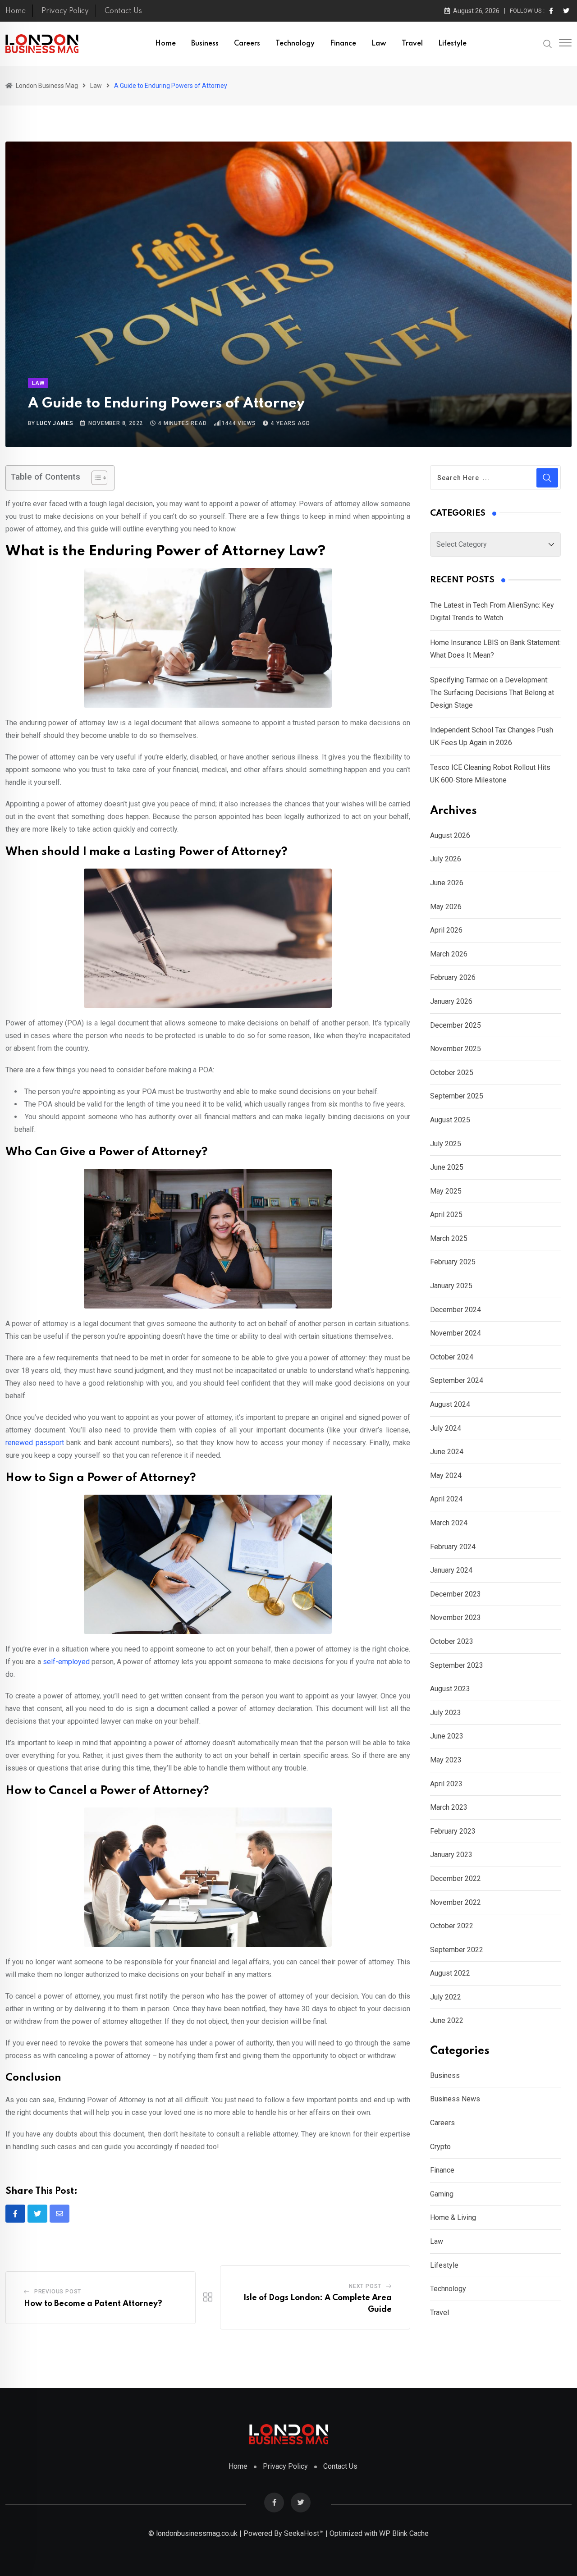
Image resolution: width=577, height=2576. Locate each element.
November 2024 (456, 1333)
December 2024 (456, 1310)
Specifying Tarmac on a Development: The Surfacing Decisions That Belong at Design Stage (492, 693)
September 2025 (457, 1096)
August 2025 (450, 1120)
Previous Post (58, 2292)
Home (16, 11)
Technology (295, 44)
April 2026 (446, 930)
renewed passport (35, 1443)
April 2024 (446, 1499)
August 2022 (450, 1973)
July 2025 (446, 1144)
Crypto (440, 2147)
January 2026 (451, 1001)
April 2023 (446, 1784)
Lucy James (55, 423)
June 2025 (447, 1167)
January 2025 (451, 1286)
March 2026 (449, 954)
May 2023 (446, 1760)
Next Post (365, 2286)
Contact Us (123, 11)
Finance (343, 44)
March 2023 (449, 1807)
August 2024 (450, 1404)
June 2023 (447, 1736)
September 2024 (457, 1380)
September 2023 (457, 1665)
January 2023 (451, 1855)
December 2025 (456, 1025)
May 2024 (446, 1476)
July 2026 (446, 859)
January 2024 (451, 1570)
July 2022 (446, 1997)
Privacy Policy (65, 11)
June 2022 (447, 2020)
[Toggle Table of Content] (95, 478)
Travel (412, 44)
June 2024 (447, 1452)
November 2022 (456, 1902)
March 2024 (449, 1523)
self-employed (66, 1662)
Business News (455, 2099)
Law (379, 44)
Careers (247, 44)
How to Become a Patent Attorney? (93, 2304)
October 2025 (452, 1073)
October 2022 (452, 1926)
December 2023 (456, 1594)
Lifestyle (452, 44)
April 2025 (446, 1215)
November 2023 (456, 1617)
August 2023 (450, 1689)
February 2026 (453, 977)
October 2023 (452, 1641)
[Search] (548, 43)
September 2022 (457, 1950)
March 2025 (449, 1238)
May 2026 (446, 907)
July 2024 (446, 1428)
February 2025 (453, 1262)
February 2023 (453, 1831)
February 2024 (453, 1547)
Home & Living (453, 2217)
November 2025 (456, 1049)
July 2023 (446, 1713)
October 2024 (452, 1357)
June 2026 (447, 883)
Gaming (442, 2194)
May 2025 (446, 1191)
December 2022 (456, 1878)
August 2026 (450, 835)
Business (205, 44)
